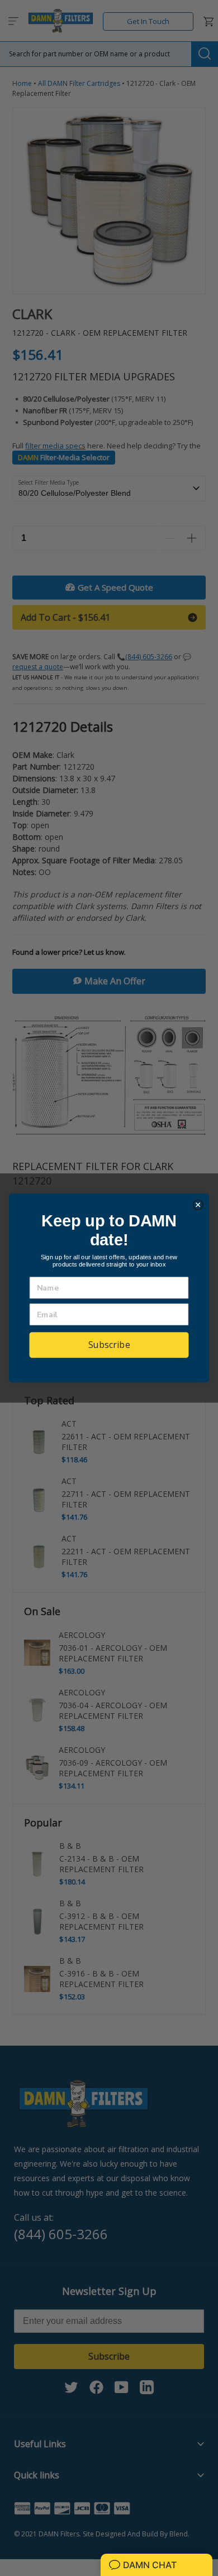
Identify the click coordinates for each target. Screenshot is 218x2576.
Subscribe (109, 1344)
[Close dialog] (198, 1205)
